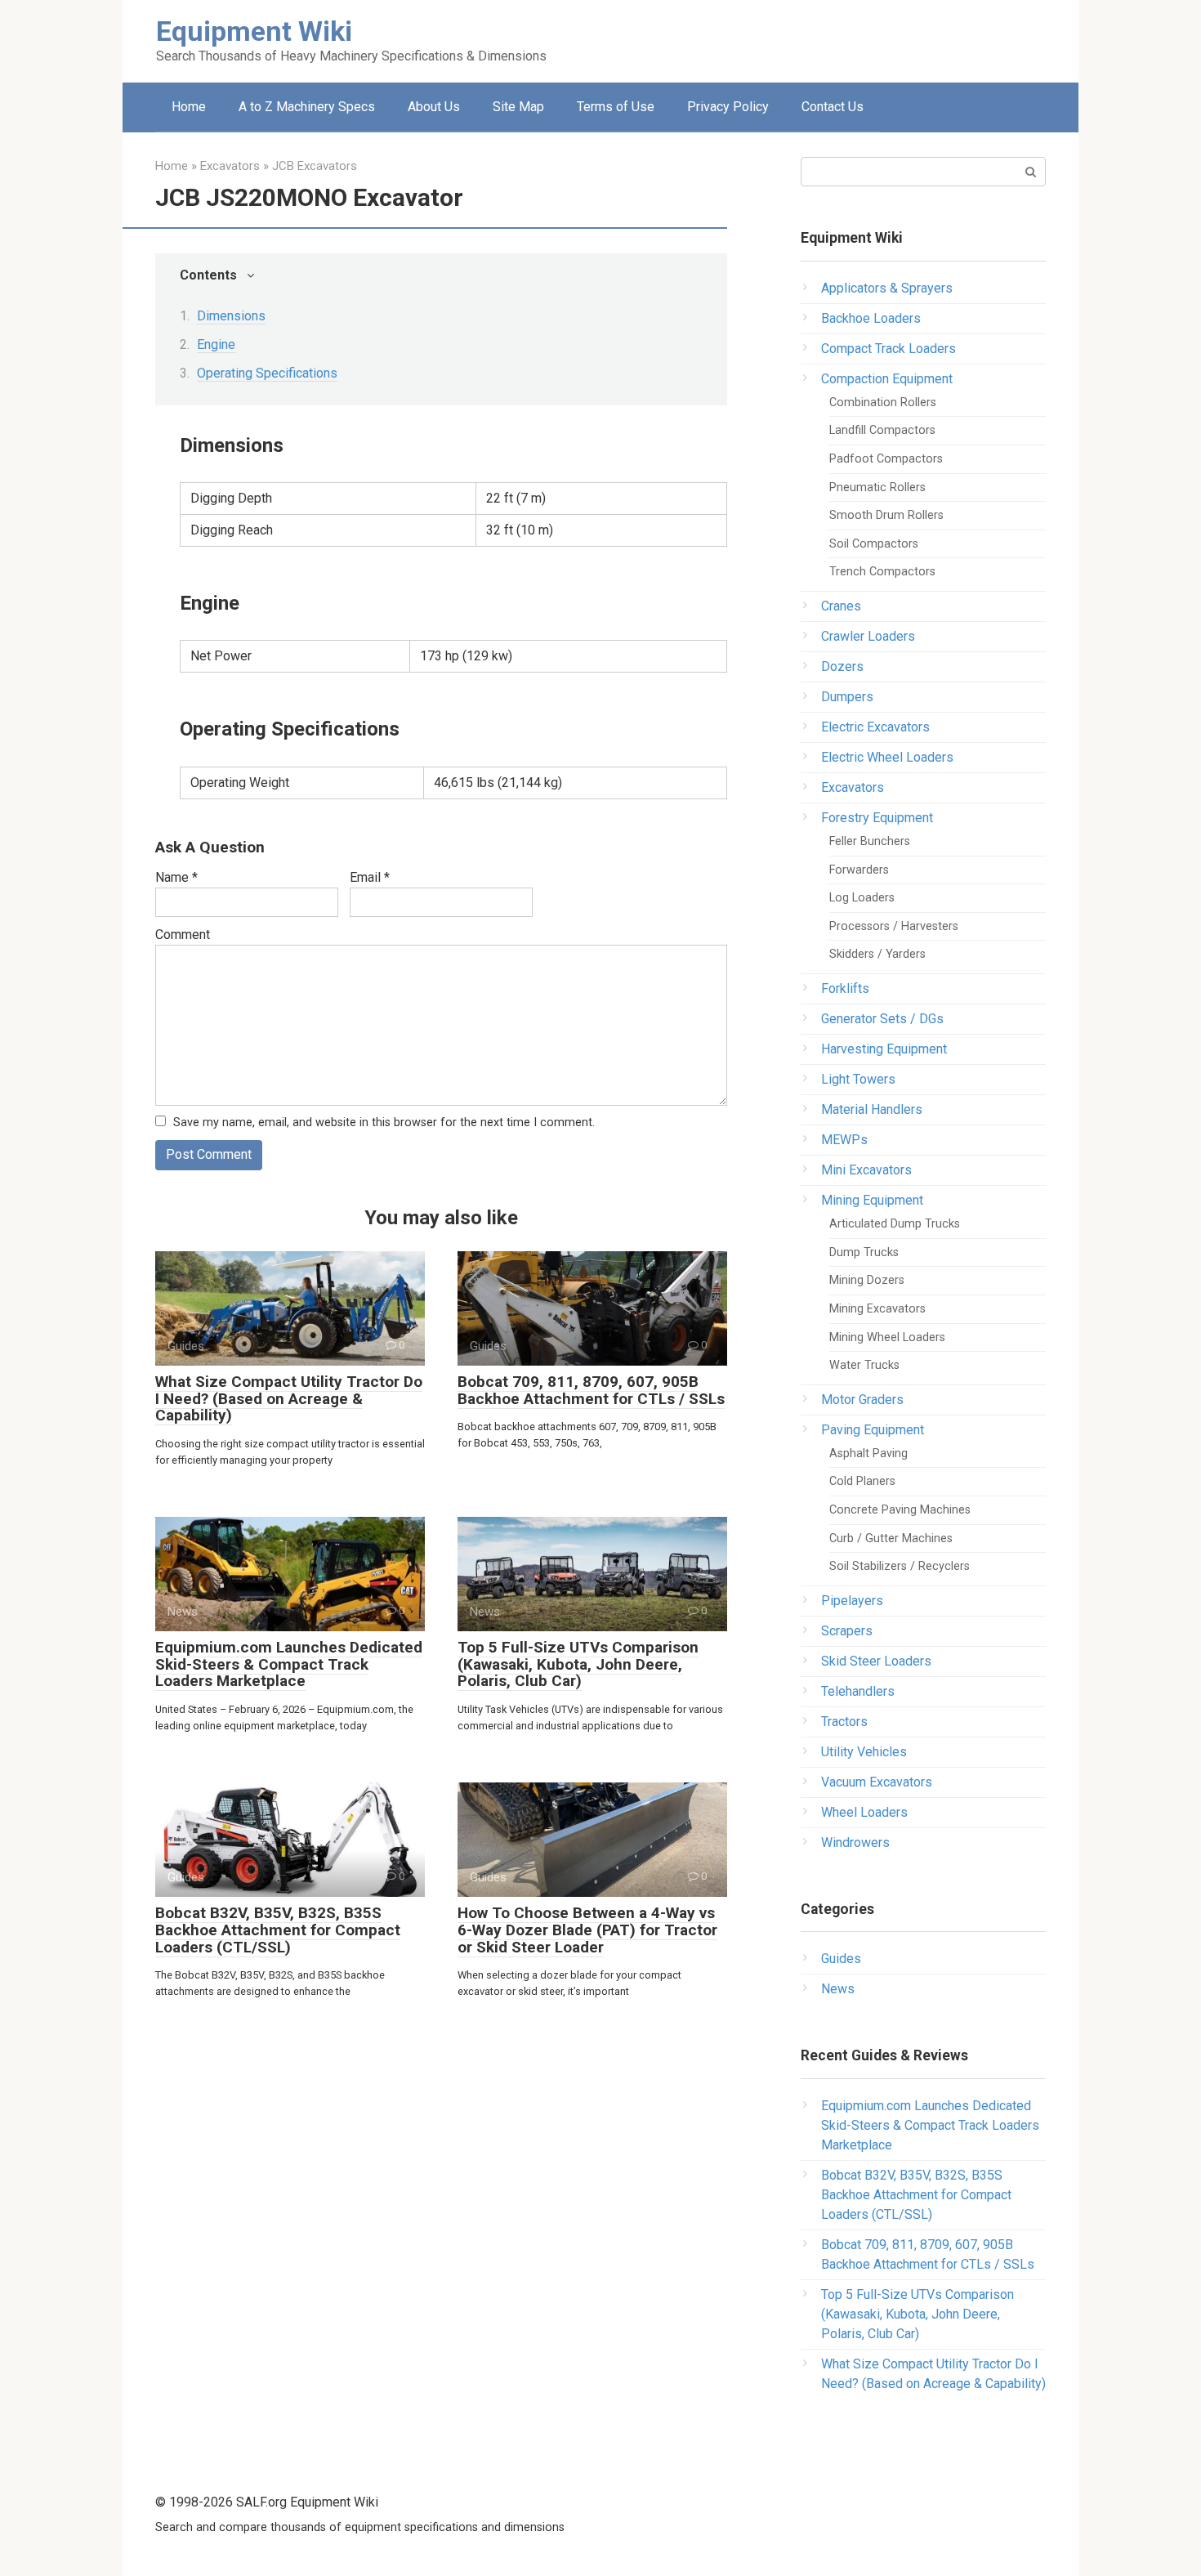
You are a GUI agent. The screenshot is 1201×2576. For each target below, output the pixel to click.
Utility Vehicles (864, 1752)
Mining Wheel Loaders (887, 1337)
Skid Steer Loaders (876, 1661)
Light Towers (858, 1079)
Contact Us (833, 107)
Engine (216, 344)
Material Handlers (872, 1109)
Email (370, 877)
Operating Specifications (267, 373)
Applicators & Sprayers (887, 288)
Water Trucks (864, 1365)
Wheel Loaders (864, 1812)
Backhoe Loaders (871, 318)
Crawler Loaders (868, 636)
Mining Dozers (867, 1280)
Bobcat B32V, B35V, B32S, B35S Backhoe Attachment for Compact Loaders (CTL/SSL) (278, 1930)
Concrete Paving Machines (900, 1510)
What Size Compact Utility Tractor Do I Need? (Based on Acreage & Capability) (289, 1399)
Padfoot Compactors (886, 459)
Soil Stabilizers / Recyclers (900, 1566)
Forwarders (859, 870)
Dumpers (847, 697)
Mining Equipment (872, 1200)
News (838, 1989)
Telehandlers (858, 1691)
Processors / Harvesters (894, 926)
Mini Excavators (866, 1170)
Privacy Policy (728, 107)
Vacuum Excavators (877, 1782)
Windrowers (855, 1843)
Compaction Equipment (887, 379)
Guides (841, 1959)
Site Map (518, 107)
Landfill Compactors (882, 430)
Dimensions (231, 316)
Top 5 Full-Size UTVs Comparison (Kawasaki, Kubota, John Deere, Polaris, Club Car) (578, 1664)
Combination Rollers (883, 402)
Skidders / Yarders (877, 954)
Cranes (841, 606)
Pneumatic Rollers (877, 487)
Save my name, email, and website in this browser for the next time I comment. (384, 1123)
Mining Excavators (877, 1309)
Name (176, 877)
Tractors (844, 1722)
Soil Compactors (874, 544)
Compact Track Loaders (888, 349)
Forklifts (845, 988)
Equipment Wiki (254, 31)
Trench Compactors (882, 572)
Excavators (853, 787)
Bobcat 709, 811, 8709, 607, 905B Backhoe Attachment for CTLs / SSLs (591, 1390)
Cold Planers (862, 1481)
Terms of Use (616, 107)
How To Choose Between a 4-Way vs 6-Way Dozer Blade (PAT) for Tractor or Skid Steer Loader (587, 1930)
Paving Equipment (873, 1430)
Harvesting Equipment (884, 1049)
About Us (434, 107)
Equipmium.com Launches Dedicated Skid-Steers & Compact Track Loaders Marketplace (289, 1664)
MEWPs (844, 1140)
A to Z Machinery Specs (307, 107)
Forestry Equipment (877, 818)
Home (189, 107)
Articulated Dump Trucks (895, 1224)
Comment (183, 935)
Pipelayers (852, 1601)
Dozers (842, 666)
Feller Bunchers (870, 841)
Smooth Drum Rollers (886, 515)
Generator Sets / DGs (882, 1019)
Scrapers (847, 1631)
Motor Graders (862, 1400)
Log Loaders (862, 898)
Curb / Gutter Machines (891, 1538)
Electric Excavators (875, 727)
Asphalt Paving (868, 1453)
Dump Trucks (864, 1252)
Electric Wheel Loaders (887, 757)
